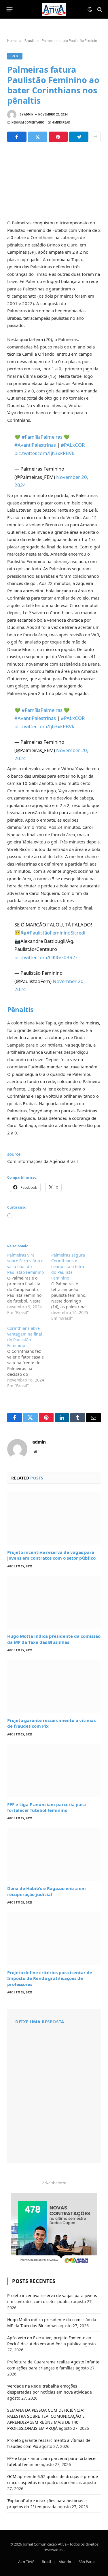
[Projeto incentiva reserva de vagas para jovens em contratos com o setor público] (54, 1518)
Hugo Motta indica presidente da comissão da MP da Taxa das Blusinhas (54, 1639)
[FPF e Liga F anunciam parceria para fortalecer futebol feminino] (54, 1771)
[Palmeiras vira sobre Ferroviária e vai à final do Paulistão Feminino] (29, 1284)
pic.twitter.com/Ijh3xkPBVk (44, 453)
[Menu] (10, 9)
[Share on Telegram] (79, 137)
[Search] (99, 9)
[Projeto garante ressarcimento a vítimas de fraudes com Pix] (54, 1686)
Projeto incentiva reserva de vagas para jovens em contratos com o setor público (51, 1555)
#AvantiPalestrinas (35, 445)
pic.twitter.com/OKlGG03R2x (46, 957)
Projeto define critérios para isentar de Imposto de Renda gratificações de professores (50, 1978)
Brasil (15, 56)
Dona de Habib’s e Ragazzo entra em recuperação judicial (47, 1891)
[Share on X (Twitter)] (38, 137)
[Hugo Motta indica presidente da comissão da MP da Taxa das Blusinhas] (54, 1603)
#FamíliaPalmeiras (42, 437)
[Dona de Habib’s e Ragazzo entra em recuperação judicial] (54, 1855)
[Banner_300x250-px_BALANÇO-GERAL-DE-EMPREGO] (54, 2229)
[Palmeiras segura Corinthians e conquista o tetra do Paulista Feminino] (73, 1287)
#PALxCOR (73, 445)
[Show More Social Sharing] (95, 137)
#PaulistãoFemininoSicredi (56, 933)
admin (29, 114)
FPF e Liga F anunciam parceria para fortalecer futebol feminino (47, 1807)
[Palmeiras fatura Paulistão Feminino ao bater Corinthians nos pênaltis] (54, 180)
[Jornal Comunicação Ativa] (54, 9)
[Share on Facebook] (17, 137)
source (14, 1154)
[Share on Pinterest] (58, 137)
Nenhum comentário (28, 123)
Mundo (65, 2562)
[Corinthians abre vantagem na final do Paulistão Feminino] (29, 1357)
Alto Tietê (26, 2562)
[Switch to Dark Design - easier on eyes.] (90, 9)
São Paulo (87, 2562)
